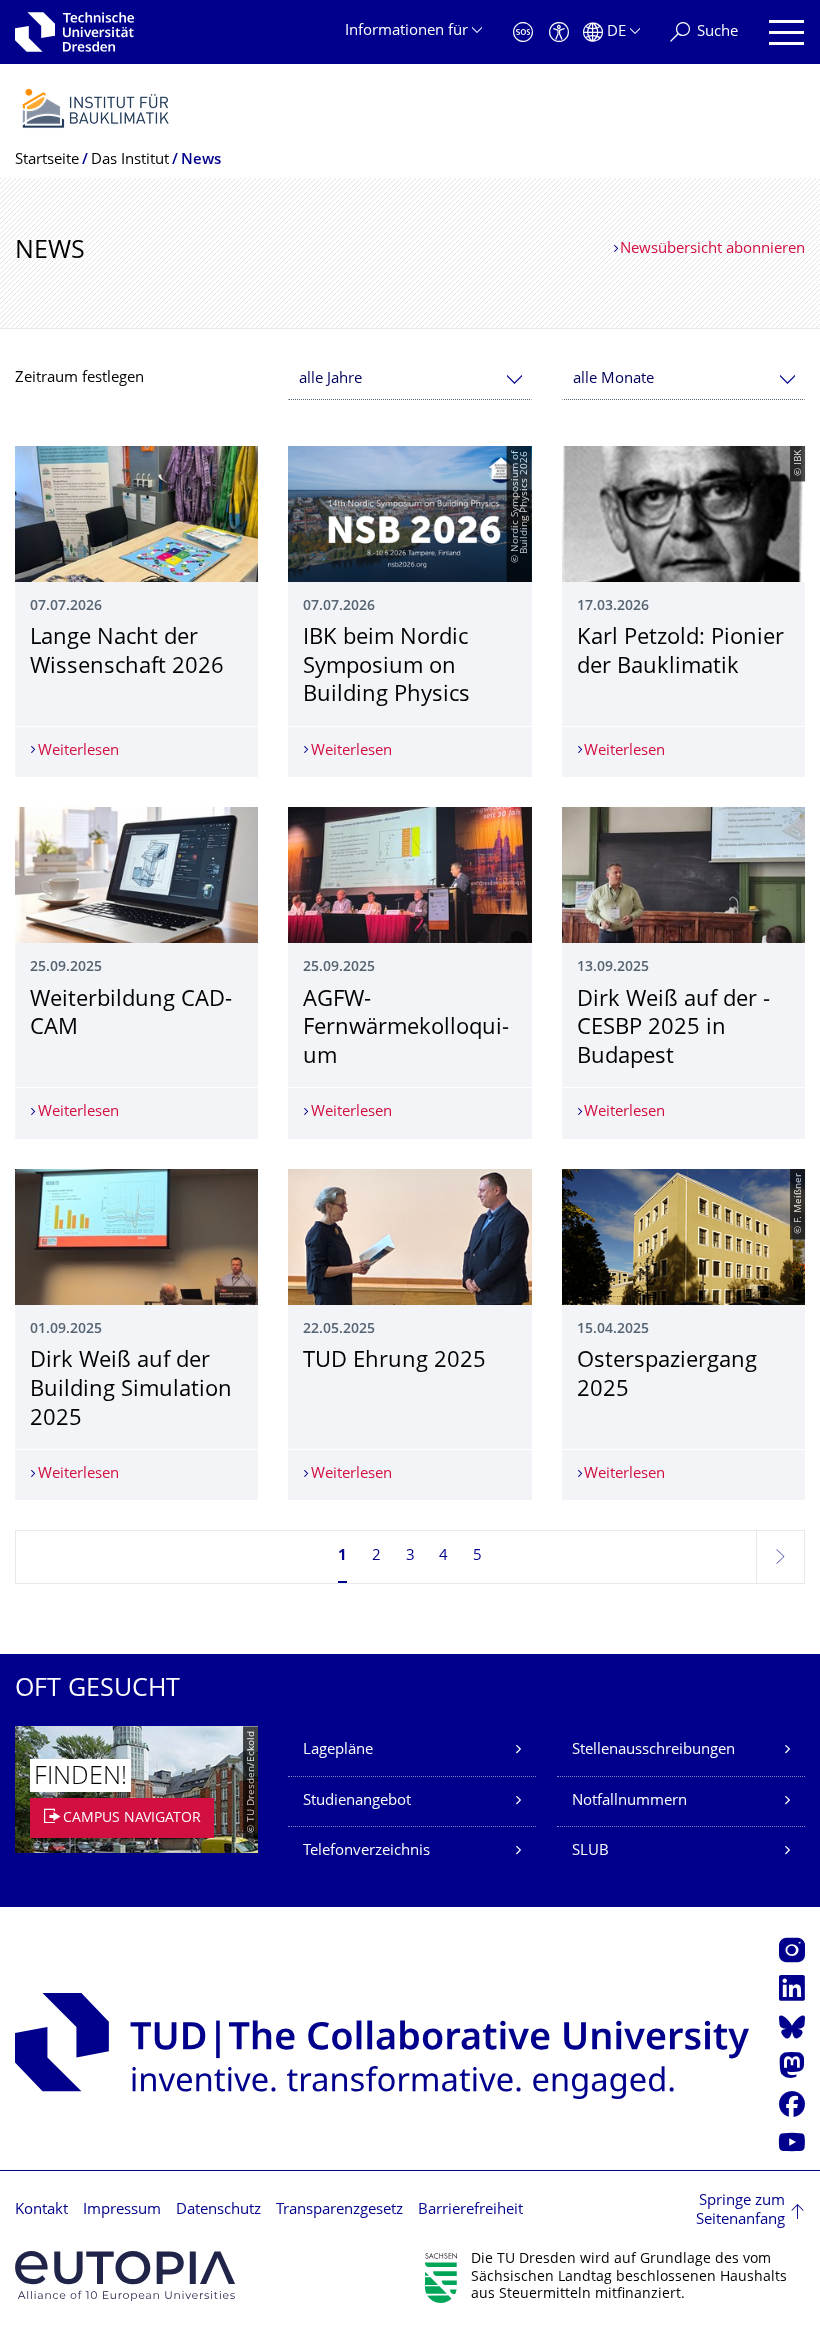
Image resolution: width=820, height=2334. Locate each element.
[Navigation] (786, 32)
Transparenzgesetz (339, 2210)
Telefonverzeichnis (366, 1851)
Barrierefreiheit (470, 2210)
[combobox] (409, 379)
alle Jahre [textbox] (330, 379)
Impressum (122, 2210)
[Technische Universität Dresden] (74, 32)
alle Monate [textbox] (613, 379)
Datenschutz (218, 2210)
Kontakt (41, 2210)
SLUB (590, 1851)
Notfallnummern (629, 1801)
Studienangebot (357, 1801)
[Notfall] (523, 32)
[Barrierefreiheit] (559, 32)
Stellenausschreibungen (653, 1750)
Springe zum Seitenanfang (740, 2211)
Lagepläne (338, 1750)
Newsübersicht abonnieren (712, 249)
